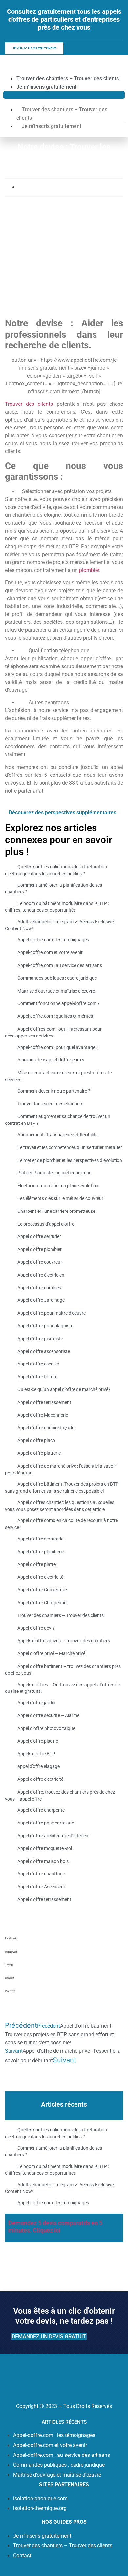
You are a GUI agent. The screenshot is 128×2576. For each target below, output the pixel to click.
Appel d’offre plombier (40, 1249)
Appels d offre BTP (36, 1754)
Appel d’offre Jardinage (41, 1300)
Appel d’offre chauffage (41, 1874)
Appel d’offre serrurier (39, 1236)
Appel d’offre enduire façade (46, 1428)
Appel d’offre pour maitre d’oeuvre (52, 1313)
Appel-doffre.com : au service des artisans (60, 965)
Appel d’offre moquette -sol (45, 1848)
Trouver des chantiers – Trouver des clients (68, 79)
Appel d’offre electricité (40, 1577)
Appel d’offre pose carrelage (46, 1823)
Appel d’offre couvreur (40, 1262)
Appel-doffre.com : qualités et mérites (55, 1016)
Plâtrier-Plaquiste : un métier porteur (54, 1173)
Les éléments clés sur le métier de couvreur (60, 1198)
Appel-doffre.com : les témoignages (53, 940)
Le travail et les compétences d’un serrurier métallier (70, 1147)
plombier (89, 570)
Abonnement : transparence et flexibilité (57, 1135)
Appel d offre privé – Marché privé (51, 1653)
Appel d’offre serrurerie (40, 1539)
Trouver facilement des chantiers (50, 1104)
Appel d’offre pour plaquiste (45, 1326)
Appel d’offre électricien (41, 1275)
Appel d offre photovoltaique (46, 1728)
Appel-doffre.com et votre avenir (50, 952)
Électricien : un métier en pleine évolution (58, 1186)
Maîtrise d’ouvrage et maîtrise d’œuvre (56, 991)
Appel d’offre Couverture (42, 1590)
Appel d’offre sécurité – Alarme (48, 1715)
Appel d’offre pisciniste (40, 1339)
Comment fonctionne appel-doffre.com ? (59, 1004)
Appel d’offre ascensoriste (44, 1351)
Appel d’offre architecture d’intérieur (54, 1836)
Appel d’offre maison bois (43, 1861)
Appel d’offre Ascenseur (41, 1887)
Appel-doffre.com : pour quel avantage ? (58, 1047)
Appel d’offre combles (39, 1288)
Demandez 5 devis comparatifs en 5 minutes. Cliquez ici (55, 2227)
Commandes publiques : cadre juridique (57, 978)
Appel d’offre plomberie (41, 1552)
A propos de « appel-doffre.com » (51, 1060)
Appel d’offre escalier (38, 1364)
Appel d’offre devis (36, 1628)
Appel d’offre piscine (38, 1741)
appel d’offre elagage (39, 1766)
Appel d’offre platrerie (39, 1453)
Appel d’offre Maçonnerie (43, 1415)
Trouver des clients (31, 404)
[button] (64, 95)
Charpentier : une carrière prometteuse (56, 1211)
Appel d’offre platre (37, 1564)
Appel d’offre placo (36, 1440)
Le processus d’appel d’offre (46, 1224)
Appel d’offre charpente (41, 1810)
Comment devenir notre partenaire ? (54, 1091)
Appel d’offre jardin (36, 1703)
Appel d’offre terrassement (44, 1402)
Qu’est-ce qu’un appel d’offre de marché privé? (64, 1389)
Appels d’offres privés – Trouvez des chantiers (64, 1641)
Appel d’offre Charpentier (43, 1603)
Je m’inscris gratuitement (46, 87)
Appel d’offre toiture (37, 1377)
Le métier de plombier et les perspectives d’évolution (70, 1160)
